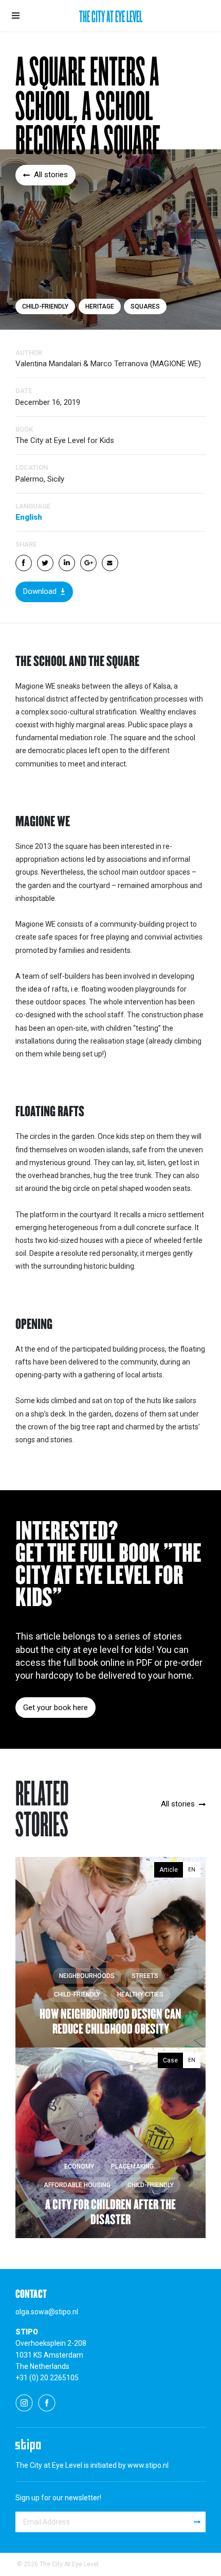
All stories (51, 175)
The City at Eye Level (111, 18)
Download (40, 591)
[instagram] (24, 2402)
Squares (145, 306)
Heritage (100, 306)
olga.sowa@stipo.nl (47, 2312)
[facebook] (47, 2402)
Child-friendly (45, 306)
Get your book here (56, 1708)
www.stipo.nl (148, 2465)
